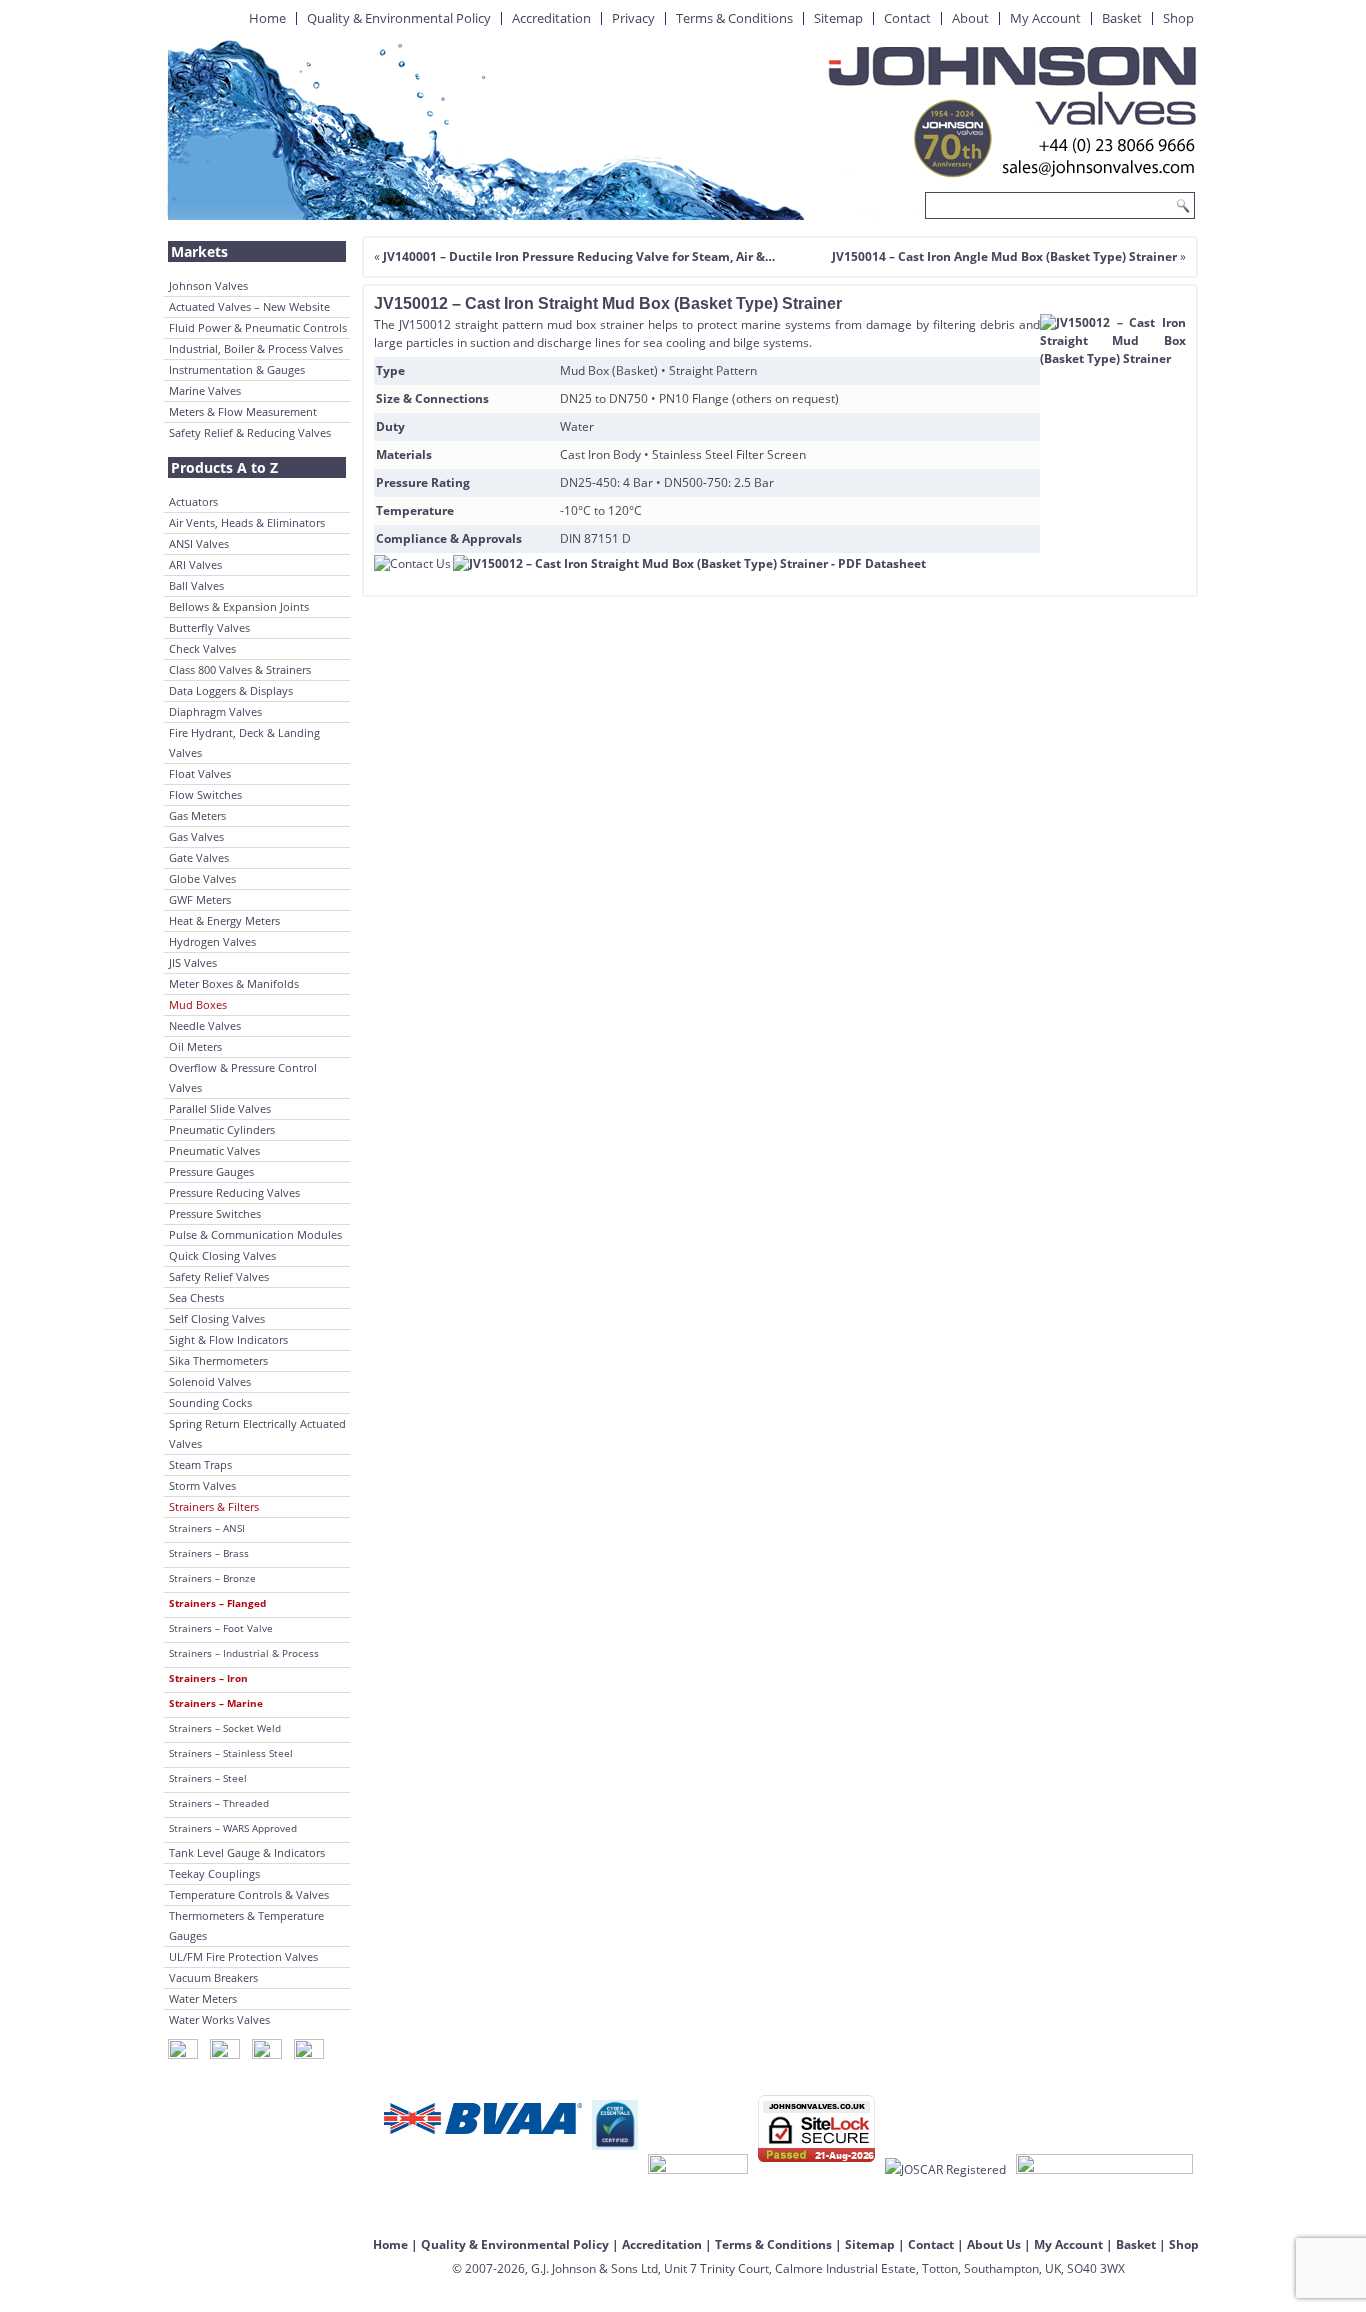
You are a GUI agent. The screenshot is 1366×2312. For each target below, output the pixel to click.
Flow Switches (205, 794)
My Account (1045, 18)
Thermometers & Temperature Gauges (246, 1925)
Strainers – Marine (216, 1703)
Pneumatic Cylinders (222, 1129)
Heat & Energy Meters (224, 920)
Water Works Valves (219, 2019)
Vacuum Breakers (213, 1977)
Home (267, 18)
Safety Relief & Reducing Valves (250, 432)
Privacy (633, 18)
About (970, 18)
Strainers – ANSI (207, 1528)
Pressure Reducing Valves (234, 1192)
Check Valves (202, 648)
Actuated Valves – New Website (249, 306)
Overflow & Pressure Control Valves (243, 1077)
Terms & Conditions (734, 18)
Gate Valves (199, 857)
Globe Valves (202, 878)
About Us (994, 2244)
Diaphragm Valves (215, 711)
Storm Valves (202, 1485)
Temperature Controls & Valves (249, 1894)
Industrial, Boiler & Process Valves (256, 348)
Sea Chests (196, 1297)
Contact (907, 18)
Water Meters (203, 1998)
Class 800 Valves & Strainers (240, 669)
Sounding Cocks (210, 1402)
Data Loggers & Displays (231, 690)
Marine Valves (205, 390)
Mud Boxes (198, 1004)
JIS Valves (193, 962)
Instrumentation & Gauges (237, 369)
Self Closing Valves (217, 1318)
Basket (1122, 18)
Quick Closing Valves (222, 1255)
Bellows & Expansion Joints (239, 606)
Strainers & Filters (214, 1506)
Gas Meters (197, 815)
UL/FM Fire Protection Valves (243, 1956)
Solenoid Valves (210, 1381)
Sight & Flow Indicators (228, 1339)
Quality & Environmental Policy (399, 18)
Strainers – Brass (209, 1553)
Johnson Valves (208, 285)
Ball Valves (196, 585)
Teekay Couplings (214, 1873)
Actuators (193, 501)
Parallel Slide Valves (220, 1108)
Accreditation (551, 18)
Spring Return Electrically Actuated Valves (257, 1433)
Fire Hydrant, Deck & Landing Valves (244, 742)
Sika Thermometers (218, 1360)
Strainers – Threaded (219, 1803)
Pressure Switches (215, 1213)
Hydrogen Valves (212, 941)
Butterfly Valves (209, 627)
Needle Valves (205, 1025)
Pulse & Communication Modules (255, 1234)
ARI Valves (195, 564)
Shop (1178, 18)
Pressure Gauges (211, 1171)
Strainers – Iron (208, 1678)
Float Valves (200, 773)
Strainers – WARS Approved (233, 1828)
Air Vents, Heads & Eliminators (247, 522)
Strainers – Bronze (212, 1578)
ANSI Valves (199, 543)
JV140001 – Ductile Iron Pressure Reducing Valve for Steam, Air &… (579, 256)
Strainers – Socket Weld (225, 1728)
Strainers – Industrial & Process (244, 1653)
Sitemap (838, 18)
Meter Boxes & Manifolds (234, 983)
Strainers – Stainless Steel (231, 1753)
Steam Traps (200, 1464)
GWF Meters (200, 899)
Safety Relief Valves (219, 1276)
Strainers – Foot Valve (221, 1628)
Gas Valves (196, 836)
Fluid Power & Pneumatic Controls (258, 327)
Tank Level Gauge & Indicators (247, 1852)
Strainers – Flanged (217, 1603)
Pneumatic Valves (214, 1150)
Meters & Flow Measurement (243, 411)
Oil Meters (195, 1046)
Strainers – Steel (208, 1778)
